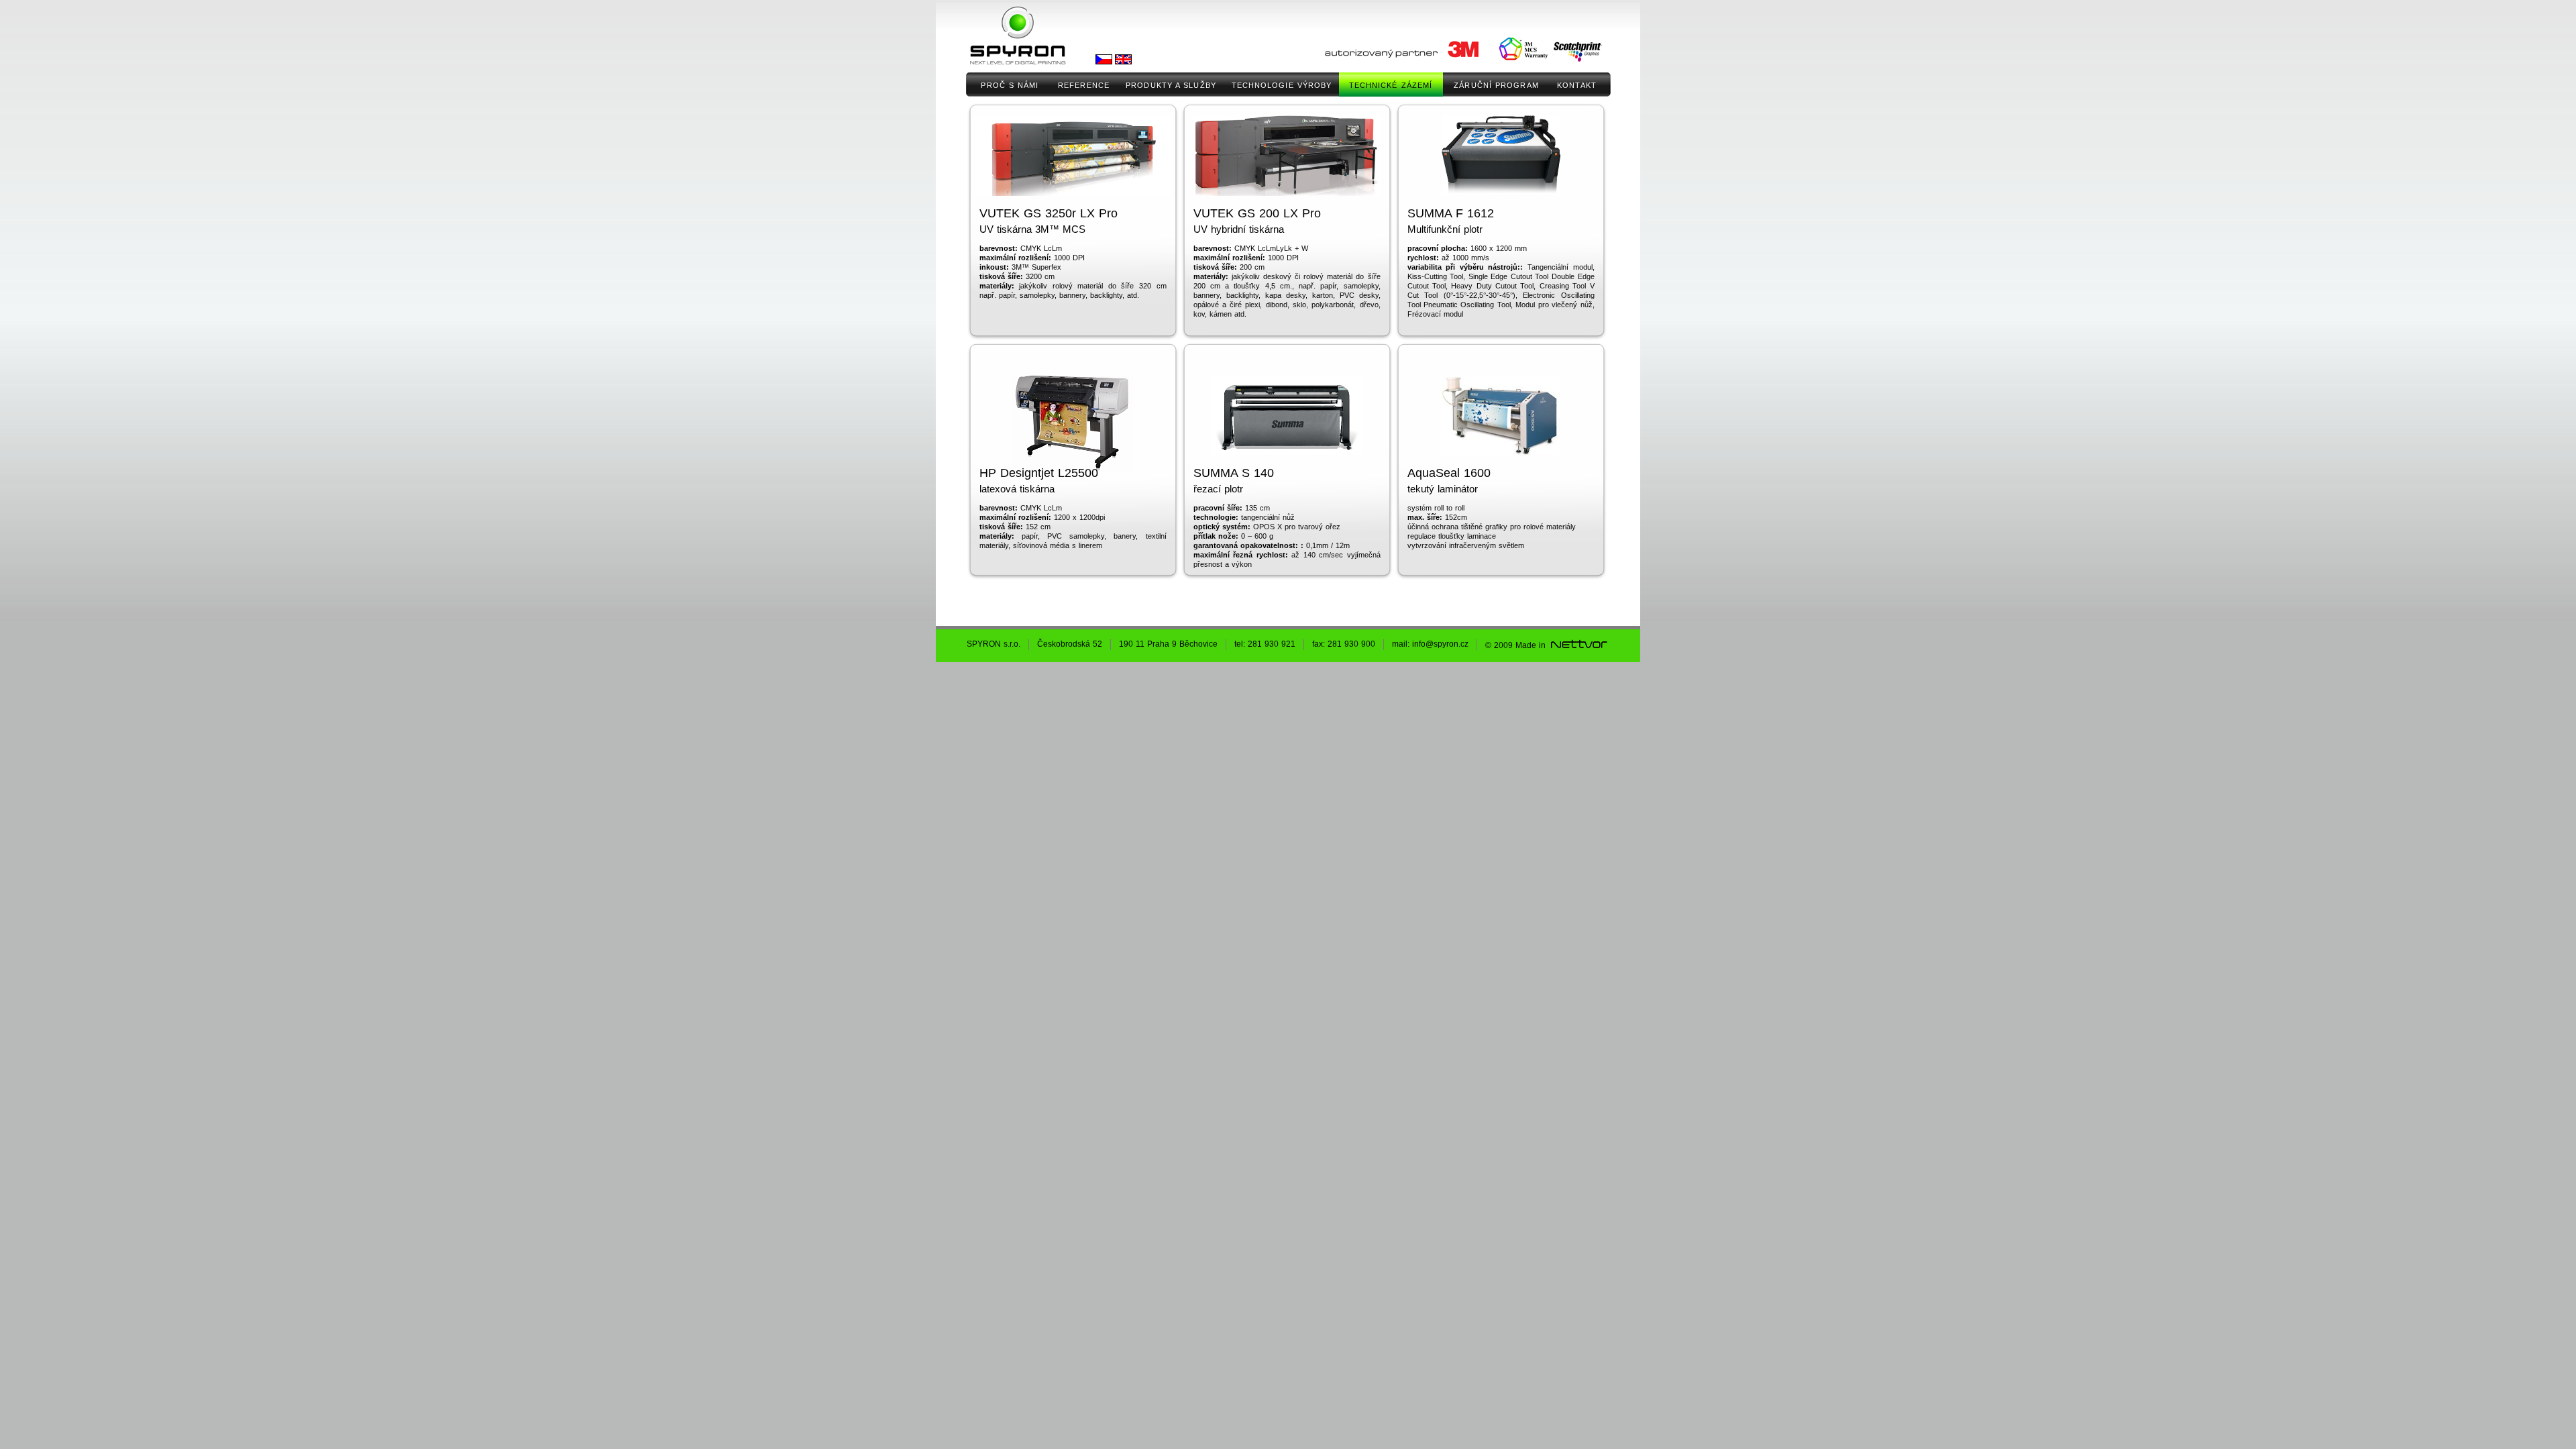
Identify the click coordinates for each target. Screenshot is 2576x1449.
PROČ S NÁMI (1010, 85)
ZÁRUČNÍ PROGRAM (1496, 85)
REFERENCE (1084, 85)
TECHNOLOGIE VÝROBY (1282, 85)
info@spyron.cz (1440, 644)
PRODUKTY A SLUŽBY (1171, 85)
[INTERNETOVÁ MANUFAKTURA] (1578, 645)
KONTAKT (1577, 85)
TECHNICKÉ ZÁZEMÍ (1391, 85)
